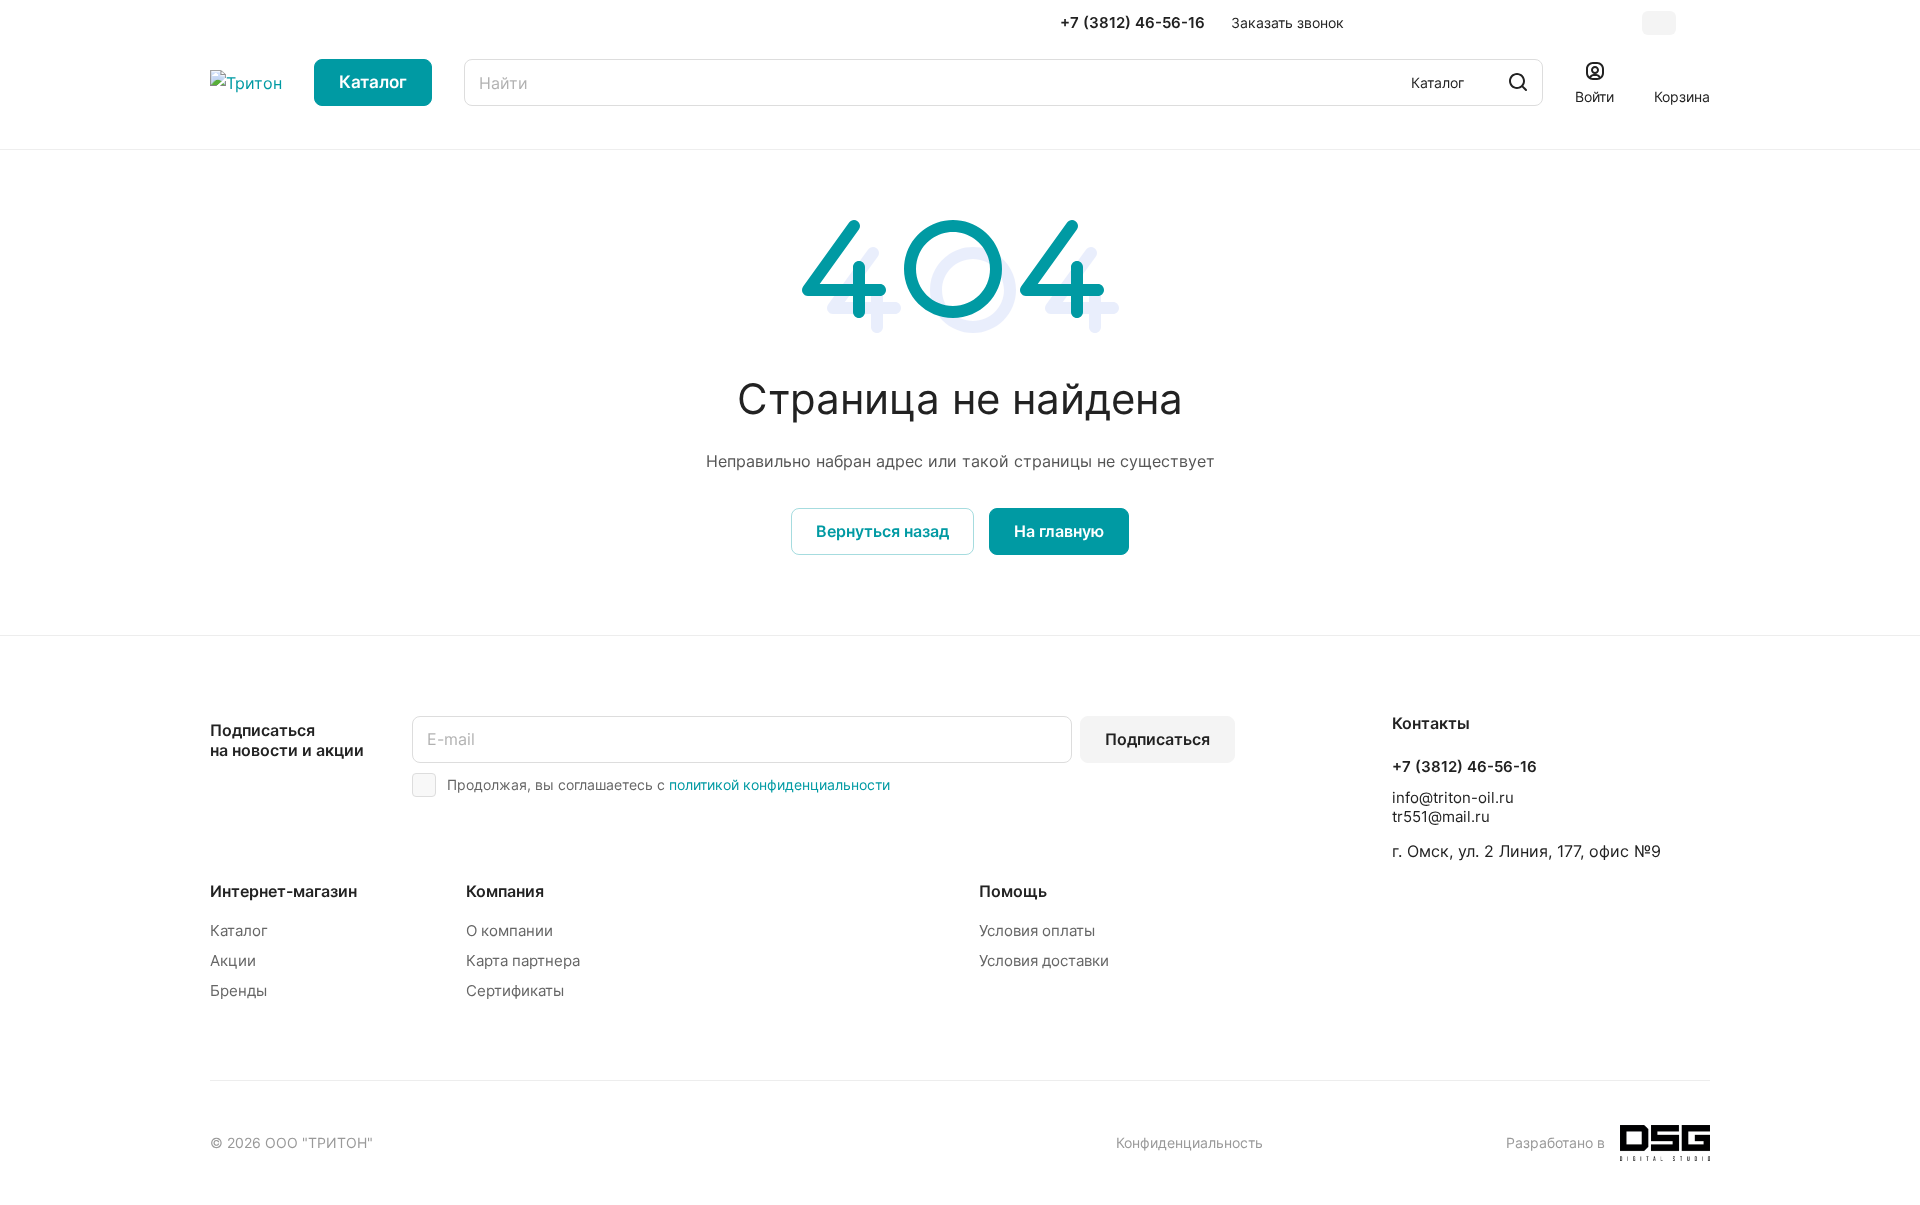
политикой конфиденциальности (779, 784)
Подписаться (1157, 739)
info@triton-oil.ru (1453, 797)
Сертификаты (515, 990)
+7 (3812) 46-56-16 (1132, 23)
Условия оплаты (1037, 930)
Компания (505, 891)
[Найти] (1518, 82)
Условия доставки (1044, 960)
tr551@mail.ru (1441, 816)
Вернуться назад (882, 531)
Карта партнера (523, 960)
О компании (509, 930)
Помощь (1013, 891)
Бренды (238, 990)
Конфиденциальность (1189, 1142)
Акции (233, 960)
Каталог (239, 930)
